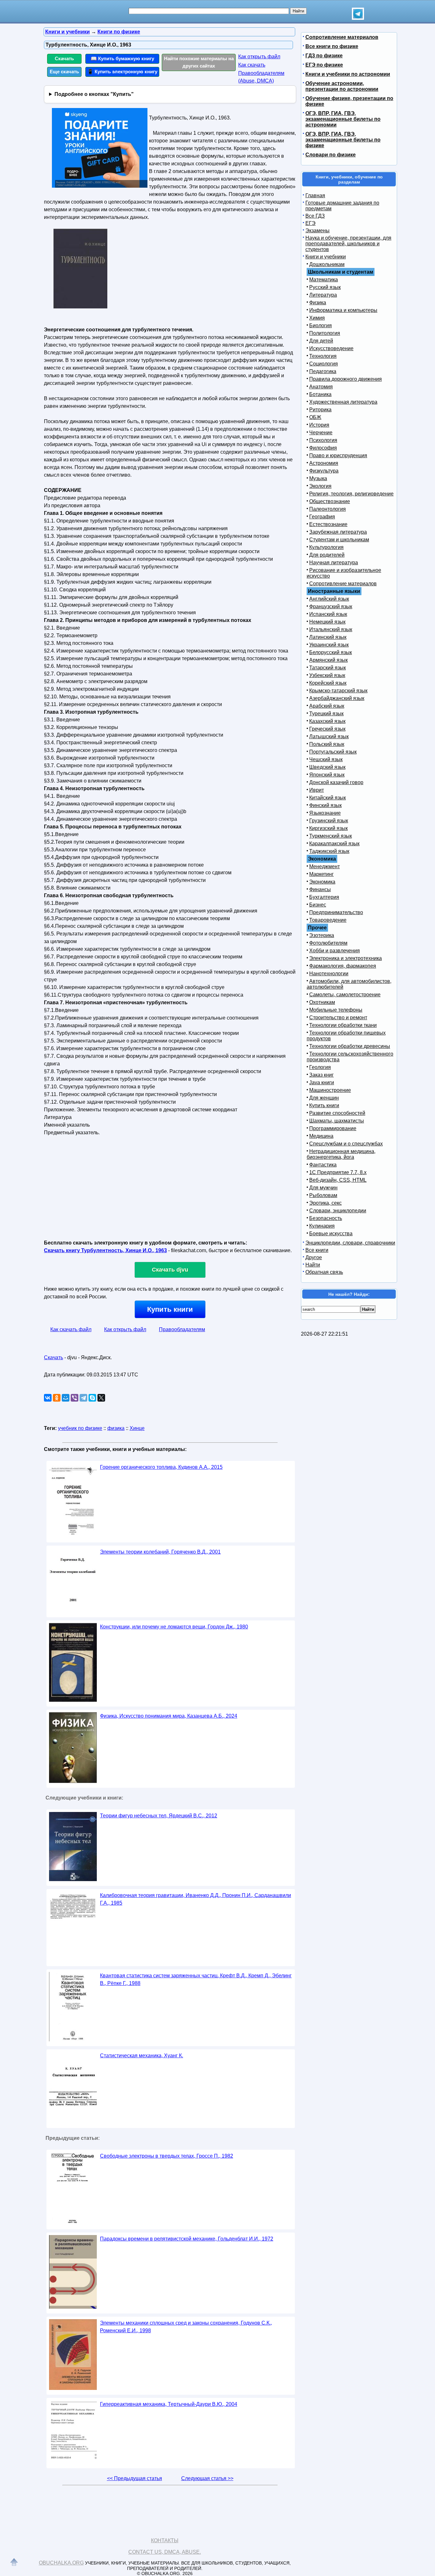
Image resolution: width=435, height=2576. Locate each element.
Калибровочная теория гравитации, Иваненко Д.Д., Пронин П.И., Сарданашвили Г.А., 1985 (196, 1899)
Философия (323, 448)
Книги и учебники (326, 257)
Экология (320, 486)
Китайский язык (328, 798)
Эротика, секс (325, 1203)
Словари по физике (331, 155)
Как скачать (252, 65)
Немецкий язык (327, 622)
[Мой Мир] (66, 1398)
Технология (323, 356)
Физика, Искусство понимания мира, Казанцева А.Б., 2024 (169, 1716)
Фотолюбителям (328, 943)
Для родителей (327, 555)
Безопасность (326, 1218)
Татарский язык (328, 668)
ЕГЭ (310, 223)
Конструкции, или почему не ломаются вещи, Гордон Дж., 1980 (174, 1627)
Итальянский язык (331, 629)
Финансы (320, 889)
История (319, 425)
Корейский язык (328, 683)
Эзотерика (322, 935)
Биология (321, 325)
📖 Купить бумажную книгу (122, 58)
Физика (318, 303)
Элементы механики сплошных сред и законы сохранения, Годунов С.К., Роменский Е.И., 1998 (186, 2327)
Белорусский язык (331, 652)
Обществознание (330, 501)
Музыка (318, 478)
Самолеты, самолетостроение (345, 995)
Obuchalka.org (61, 2563)
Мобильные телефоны (336, 1010)
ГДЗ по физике (324, 56)
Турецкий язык (326, 714)
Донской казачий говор (336, 782)
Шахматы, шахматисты (337, 1121)
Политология (325, 333)
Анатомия (321, 387)
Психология (323, 440)
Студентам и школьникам (339, 540)
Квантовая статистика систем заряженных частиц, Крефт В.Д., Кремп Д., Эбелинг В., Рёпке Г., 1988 (196, 1979)
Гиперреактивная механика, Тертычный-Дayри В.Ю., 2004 (169, 2404)
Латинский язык (328, 637)
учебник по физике (80, 1428)
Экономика (322, 882)
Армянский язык (328, 660)
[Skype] (92, 1398)
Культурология (326, 547)
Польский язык (327, 744)
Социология (324, 364)
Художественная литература (343, 402)
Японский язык (327, 775)
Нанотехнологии (329, 974)
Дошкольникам (327, 264)
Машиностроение (330, 1090)
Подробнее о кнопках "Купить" (94, 94)
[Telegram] (83, 1398)
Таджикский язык (329, 851)
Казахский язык (327, 721)
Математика (324, 280)
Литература (323, 295)
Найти (313, 1265)
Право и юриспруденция (338, 455)
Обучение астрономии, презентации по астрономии (342, 86)
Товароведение (328, 920)
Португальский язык (333, 752)
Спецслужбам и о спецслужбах (346, 1144)
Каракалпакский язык (334, 844)
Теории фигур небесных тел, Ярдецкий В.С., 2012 (159, 1816)
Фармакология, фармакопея (343, 966)
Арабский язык (327, 706)
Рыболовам (323, 1195)
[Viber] (75, 1398)
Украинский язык (329, 645)
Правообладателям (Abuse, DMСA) (261, 77)
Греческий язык (327, 729)
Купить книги (170, 1309)
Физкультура (324, 471)
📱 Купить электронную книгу (122, 72)
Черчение (321, 433)
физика (116, 1428)
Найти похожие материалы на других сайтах (199, 62)
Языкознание (325, 813)
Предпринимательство (336, 912)
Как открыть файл (259, 57)
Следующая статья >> (207, 2478)
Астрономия (324, 463)
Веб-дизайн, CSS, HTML (338, 1180)
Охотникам (322, 1002)
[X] (101, 1398)
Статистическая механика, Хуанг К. (142, 2056)
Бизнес (318, 905)
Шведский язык (327, 767)
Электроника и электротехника (346, 958)
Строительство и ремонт (338, 1017)
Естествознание (328, 524)
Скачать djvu (170, 1270)
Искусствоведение (331, 348)
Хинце (137, 1428)
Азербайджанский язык (337, 698)
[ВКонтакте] (48, 1398)
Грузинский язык (329, 821)
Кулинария (322, 1226)
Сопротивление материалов (342, 37)
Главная (315, 195)
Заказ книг (321, 1075)
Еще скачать (64, 72)
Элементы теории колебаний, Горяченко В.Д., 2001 (160, 1552)
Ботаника (320, 394)
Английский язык (329, 599)
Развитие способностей (337, 1113)
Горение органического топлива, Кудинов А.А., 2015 (161, 1467)
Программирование (333, 1128)
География (322, 517)
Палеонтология (328, 509)
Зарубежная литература (338, 532)
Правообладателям (182, 1329)
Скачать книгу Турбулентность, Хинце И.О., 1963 (105, 1250)
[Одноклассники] (57, 1398)
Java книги (322, 1082)
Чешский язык (326, 759)
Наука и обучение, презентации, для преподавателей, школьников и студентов (348, 244)
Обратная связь (324, 1272)
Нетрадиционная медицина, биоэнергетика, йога (341, 1154)
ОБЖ (315, 417)
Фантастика (323, 1165)
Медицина (321, 1136)
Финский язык (325, 805)
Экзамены (317, 231)
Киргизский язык (328, 828)
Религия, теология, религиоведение (351, 494)
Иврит (317, 790)
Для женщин (324, 1098)
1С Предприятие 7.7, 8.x (338, 1172)
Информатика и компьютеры (343, 310)
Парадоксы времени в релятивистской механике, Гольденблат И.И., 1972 (187, 2239)
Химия (317, 318)
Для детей (321, 341)
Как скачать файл (71, 1329)
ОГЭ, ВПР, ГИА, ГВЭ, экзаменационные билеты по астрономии (343, 119)
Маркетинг (321, 874)
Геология (320, 1067)
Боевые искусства (331, 1234)
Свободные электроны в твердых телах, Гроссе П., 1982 (167, 2156)
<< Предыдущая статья (135, 2478)
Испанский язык (328, 614)
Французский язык (331, 606)
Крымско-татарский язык (338, 691)
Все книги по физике (332, 46)
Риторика (320, 410)
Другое (314, 1257)
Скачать (64, 58)
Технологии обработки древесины (350, 1046)
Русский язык (325, 287)
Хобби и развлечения (335, 951)
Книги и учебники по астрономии (348, 74)
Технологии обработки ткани (343, 1025)
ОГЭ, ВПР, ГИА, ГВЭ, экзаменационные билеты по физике (343, 140)
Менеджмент (324, 866)
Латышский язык (329, 736)
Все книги (317, 1250)
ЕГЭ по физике (324, 65)
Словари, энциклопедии (338, 1211)
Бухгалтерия (324, 897)
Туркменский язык (331, 836)
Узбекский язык (327, 675)
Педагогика (323, 371)
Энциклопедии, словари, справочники (350, 1243)
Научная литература (334, 563)
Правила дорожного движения (346, 379)
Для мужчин (323, 1188)
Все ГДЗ (315, 216)
